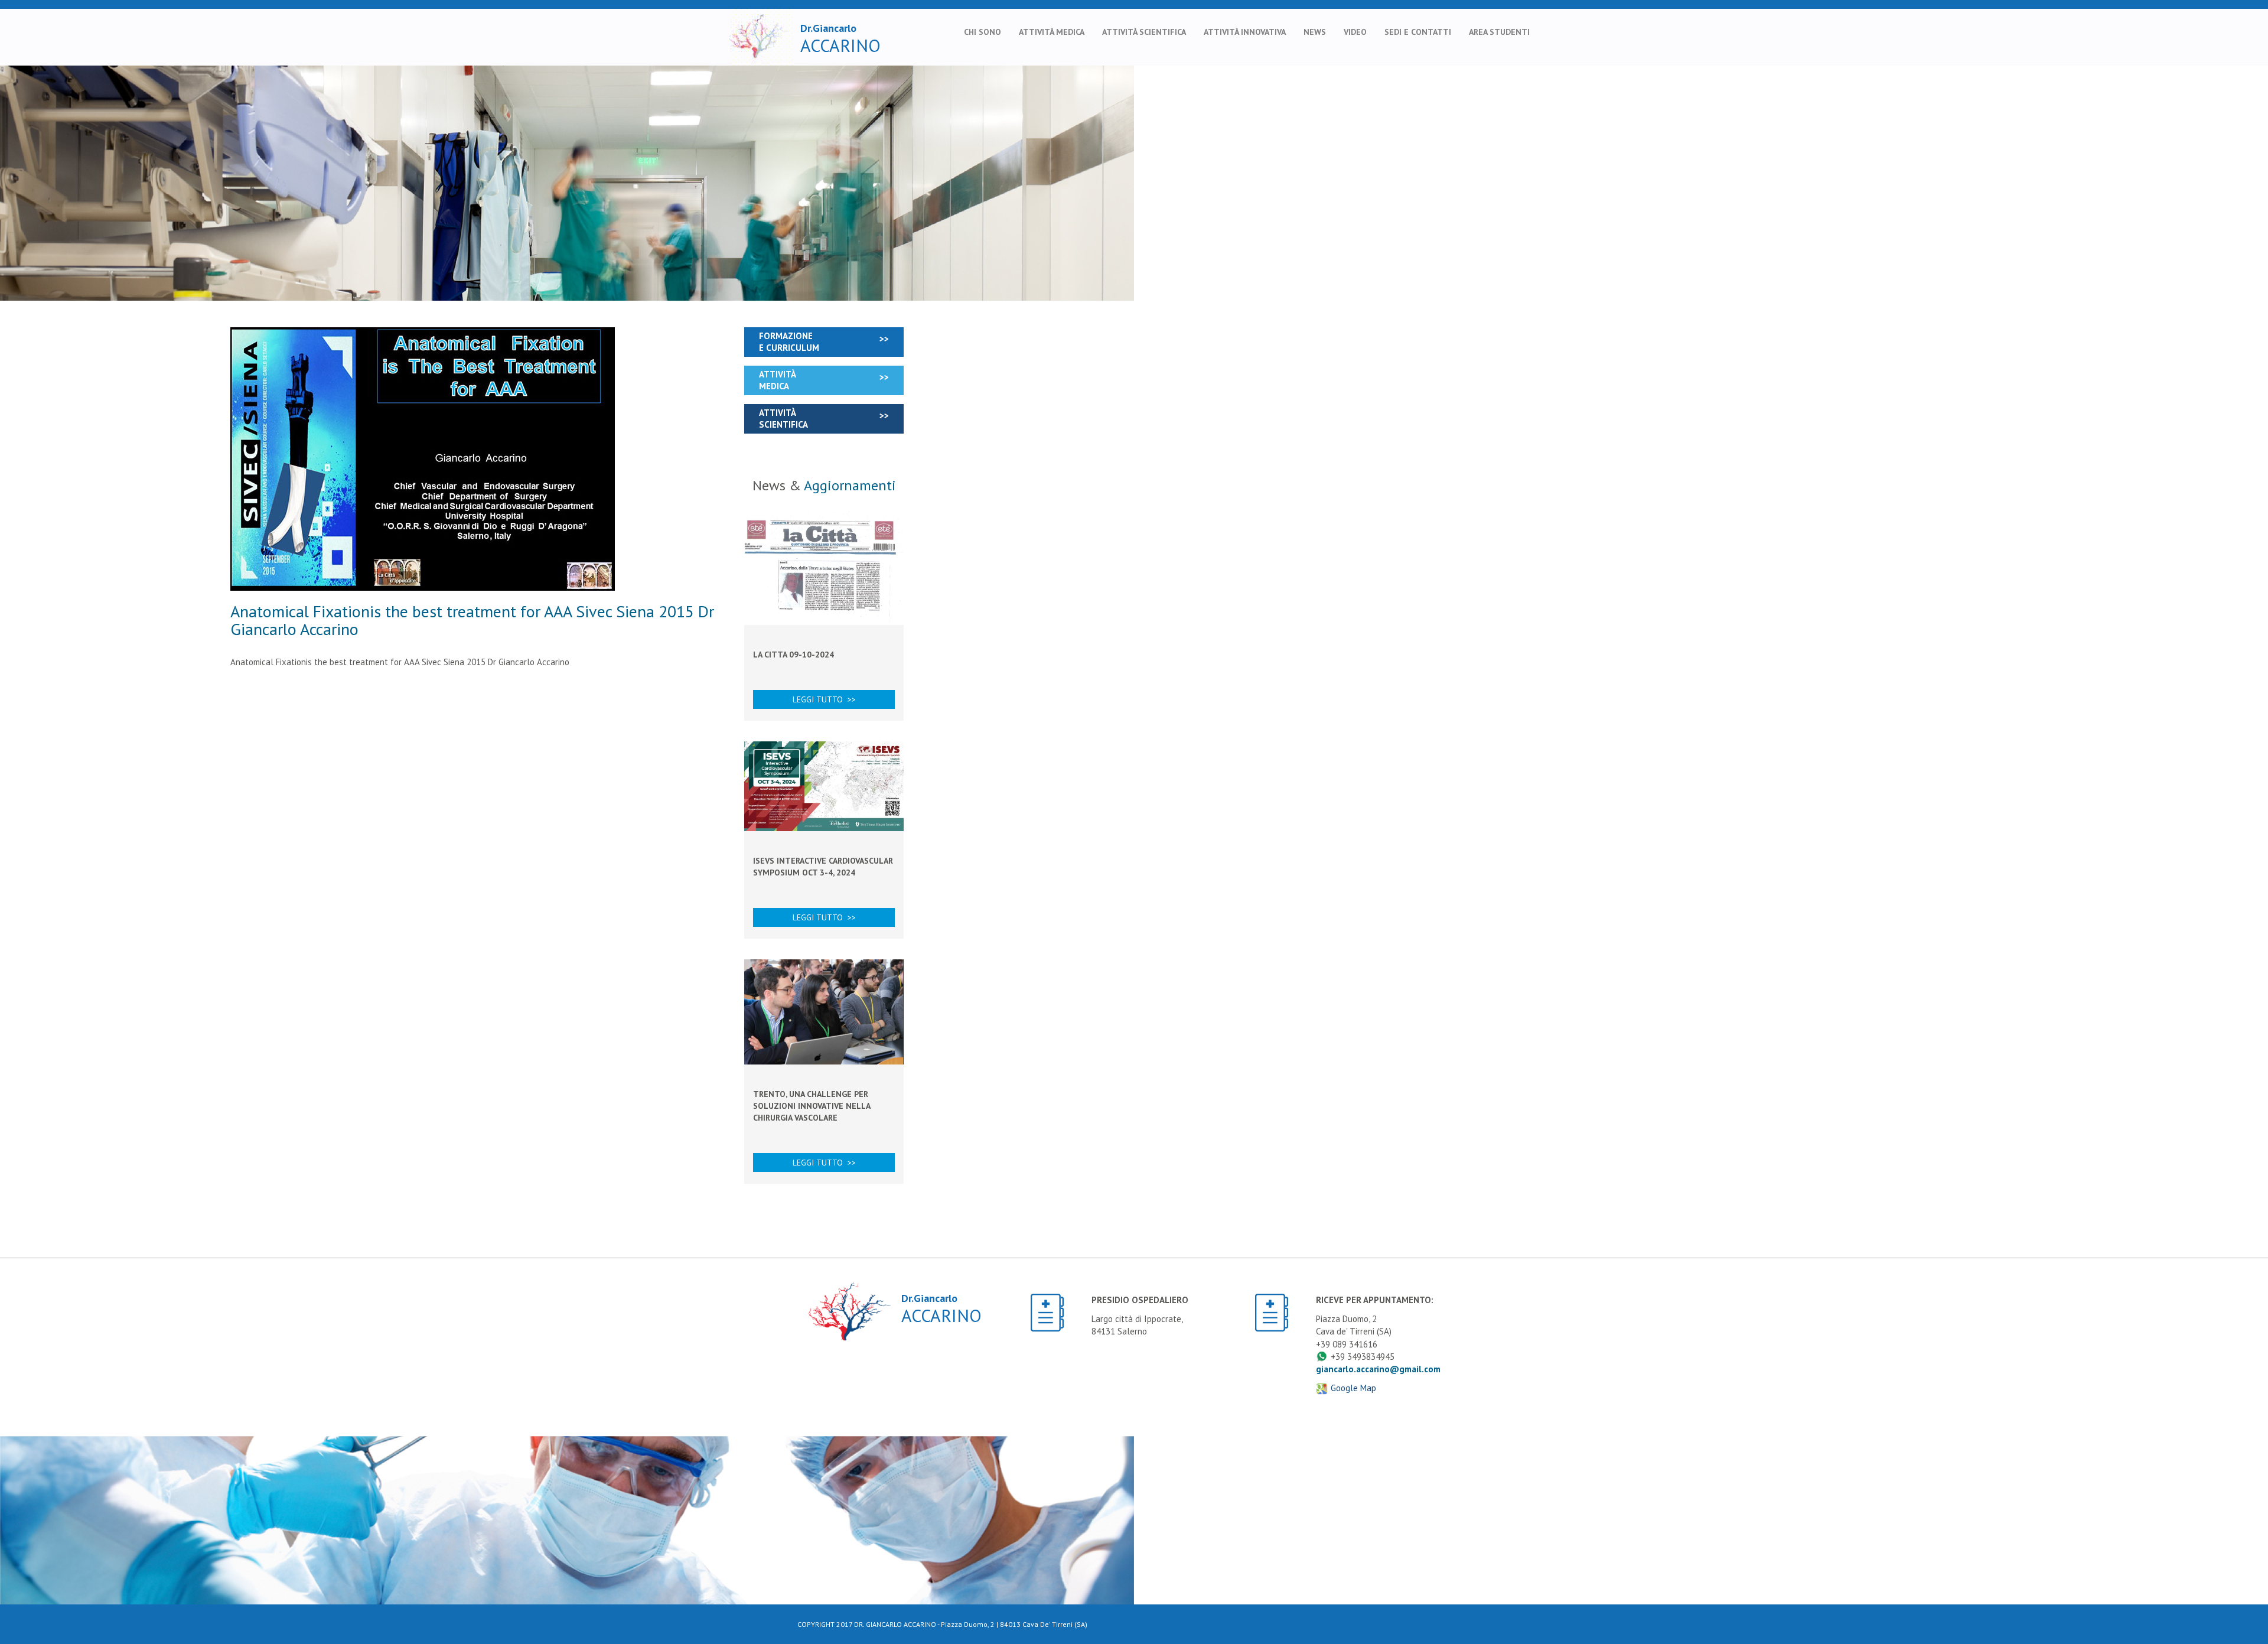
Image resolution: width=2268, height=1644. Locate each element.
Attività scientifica (1144, 32)
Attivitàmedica (778, 380)
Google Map (1353, 1388)
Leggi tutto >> (824, 699)
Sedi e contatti (1418, 32)
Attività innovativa (1245, 32)
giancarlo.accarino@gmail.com (1378, 1369)
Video (1355, 32)
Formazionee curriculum (789, 342)
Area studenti (1499, 32)
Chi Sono (983, 32)
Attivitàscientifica (783, 419)
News (1315, 32)
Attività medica (1052, 32)
